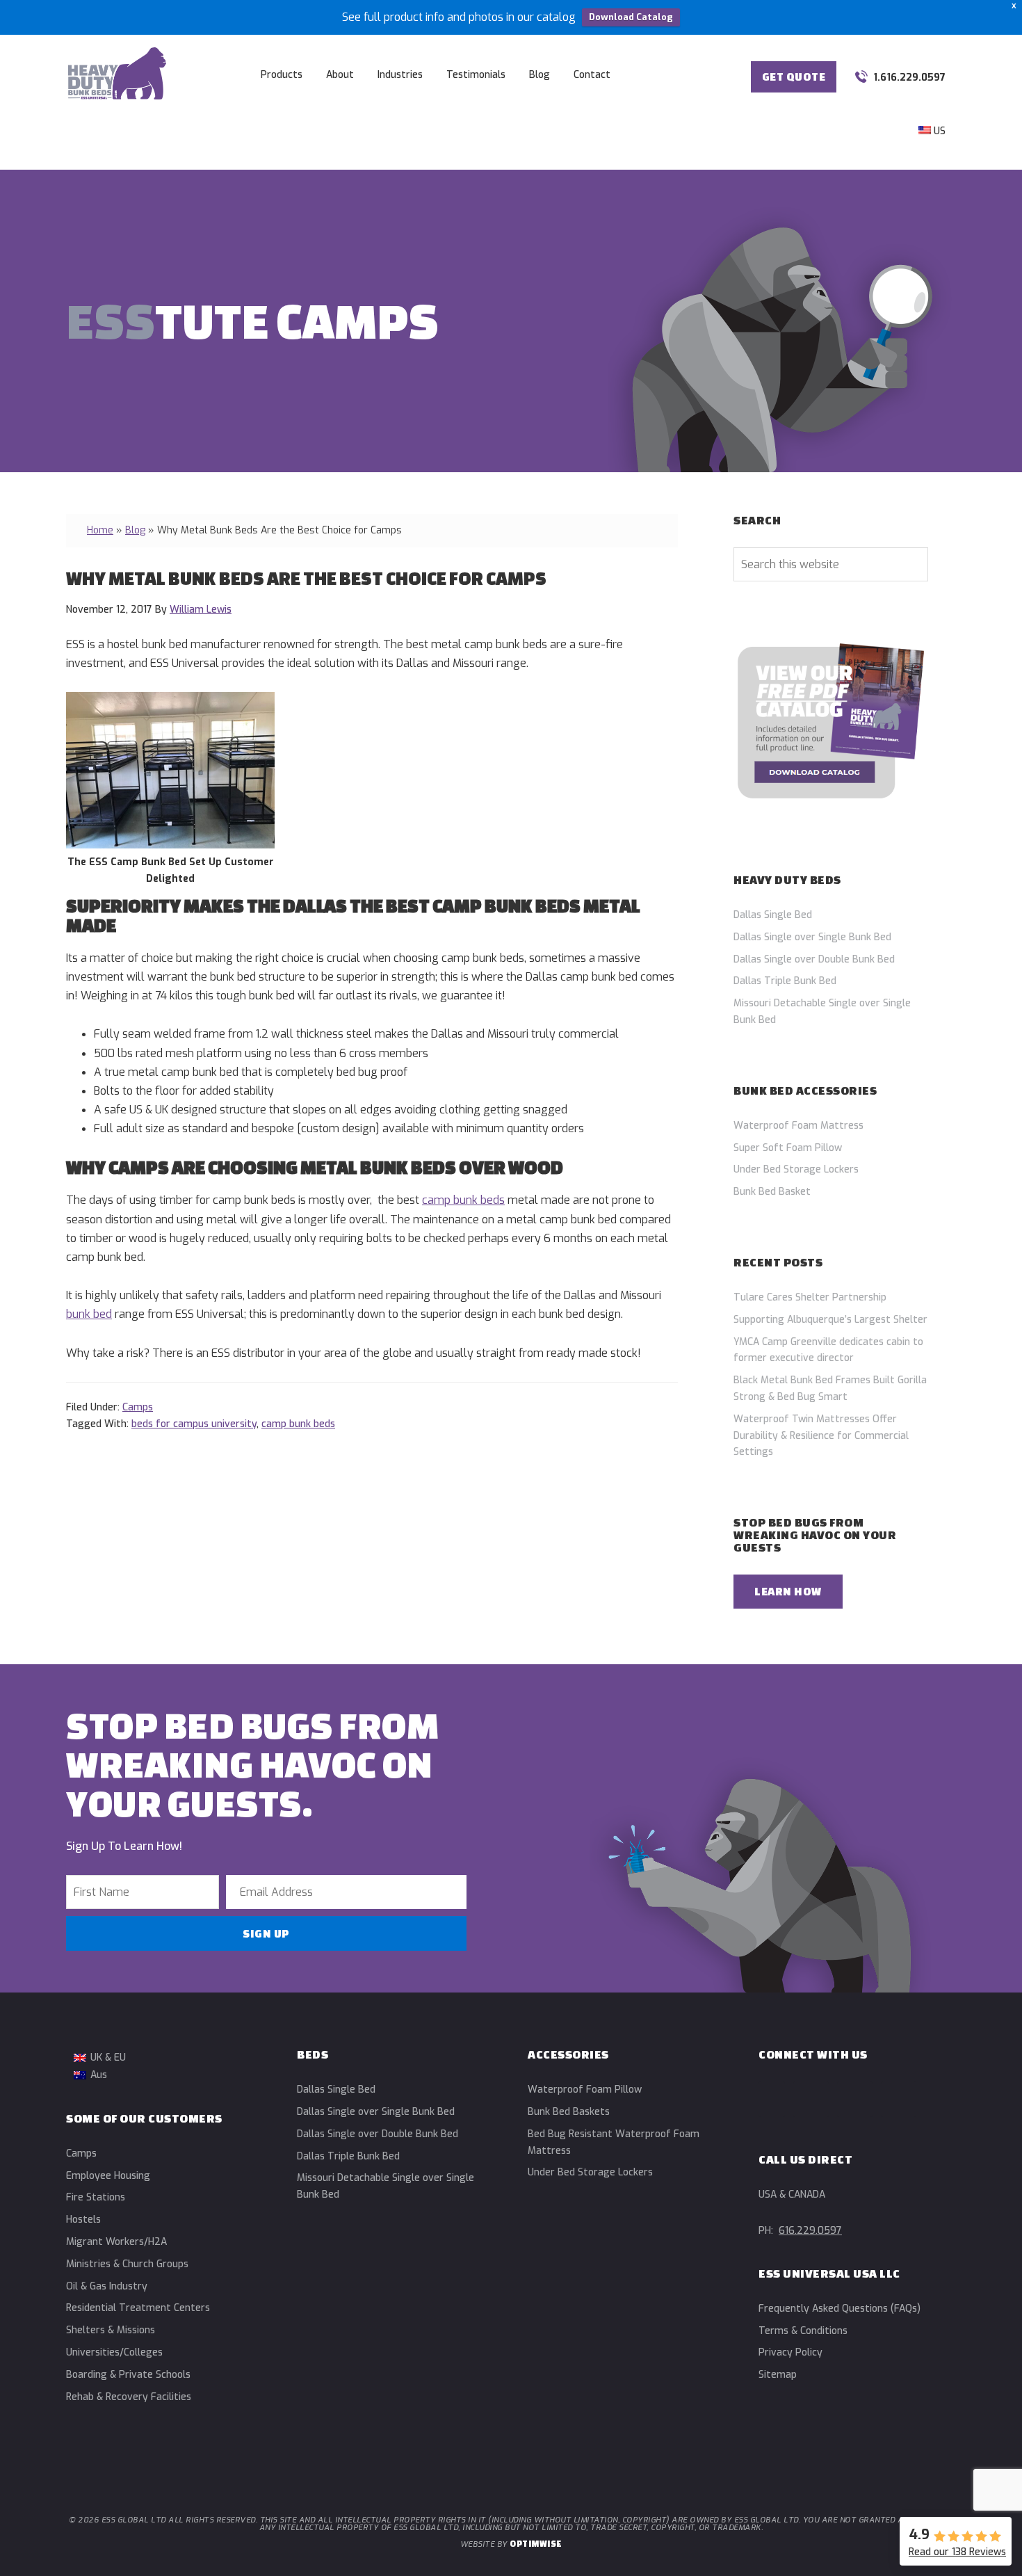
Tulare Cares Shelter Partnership (810, 1297)
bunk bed (89, 1314)
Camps (138, 1407)
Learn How (788, 1591)
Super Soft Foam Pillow (788, 1148)
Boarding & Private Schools (128, 2375)
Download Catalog (631, 17)
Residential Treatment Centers (138, 2308)
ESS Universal (117, 73)
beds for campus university (194, 1424)
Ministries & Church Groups (127, 2264)
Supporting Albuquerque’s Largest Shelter (830, 1320)
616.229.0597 (810, 2231)
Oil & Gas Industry (107, 2286)
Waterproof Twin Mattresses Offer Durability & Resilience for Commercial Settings (821, 1436)
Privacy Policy (790, 2352)
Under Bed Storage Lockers (796, 1169)
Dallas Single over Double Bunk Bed (814, 959)
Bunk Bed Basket (772, 1192)
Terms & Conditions (803, 2331)
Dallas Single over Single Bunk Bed (812, 937)
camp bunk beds (463, 1200)
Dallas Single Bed (773, 915)
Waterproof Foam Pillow (585, 2090)
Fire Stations (96, 2197)
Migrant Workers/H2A (116, 2242)
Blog (135, 530)
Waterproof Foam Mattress (798, 1126)
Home (100, 530)
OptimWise (536, 2544)
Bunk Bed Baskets (569, 2112)
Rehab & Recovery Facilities (129, 2397)
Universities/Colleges (114, 2352)
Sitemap (778, 2375)
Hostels (83, 2220)
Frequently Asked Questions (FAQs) (839, 2309)
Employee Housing (108, 2176)
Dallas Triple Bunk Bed (785, 981)
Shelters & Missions (111, 2330)
